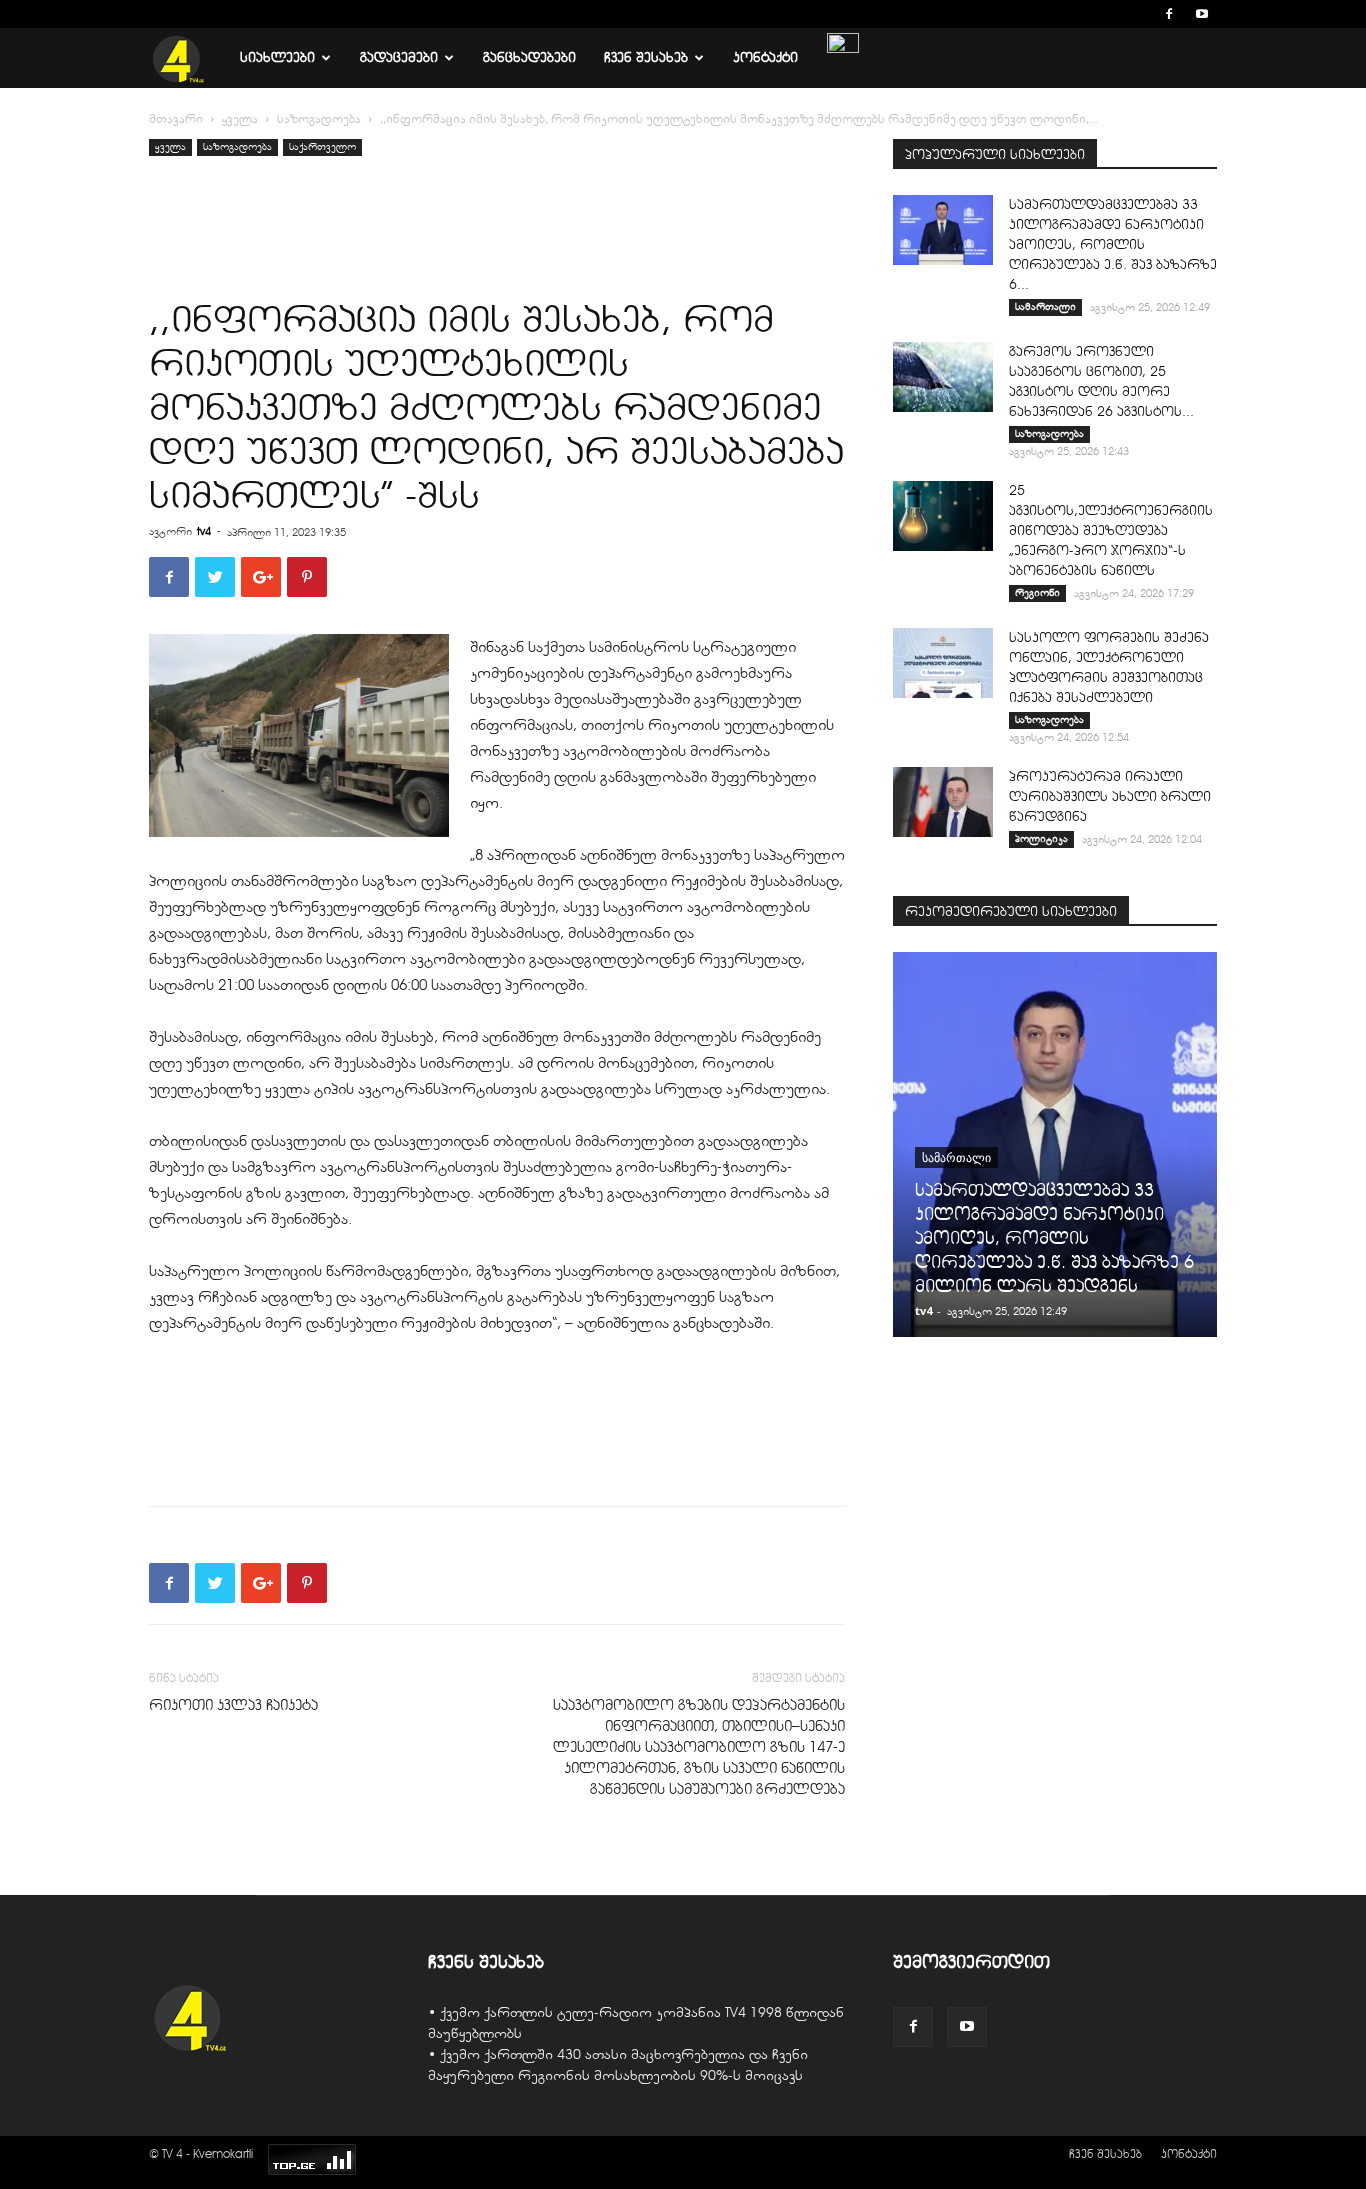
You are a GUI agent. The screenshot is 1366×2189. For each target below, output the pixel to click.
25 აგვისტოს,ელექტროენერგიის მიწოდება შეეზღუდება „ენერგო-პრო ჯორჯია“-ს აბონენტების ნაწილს (1111, 530)
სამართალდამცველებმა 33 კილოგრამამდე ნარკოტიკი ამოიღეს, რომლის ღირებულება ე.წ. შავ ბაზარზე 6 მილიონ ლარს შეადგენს (1054, 1238)
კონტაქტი (765, 57)
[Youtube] (1202, 14)
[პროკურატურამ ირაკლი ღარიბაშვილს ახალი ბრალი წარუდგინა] (943, 802)
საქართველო (322, 146)
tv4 (204, 531)
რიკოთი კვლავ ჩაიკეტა (233, 1705)
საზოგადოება (319, 119)
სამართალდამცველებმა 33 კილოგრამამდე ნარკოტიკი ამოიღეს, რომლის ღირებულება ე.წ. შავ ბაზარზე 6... (1113, 244)
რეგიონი (1037, 592)
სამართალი (1045, 306)
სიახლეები (277, 57)
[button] (1139, 13)
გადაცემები (399, 57)
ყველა (240, 119)
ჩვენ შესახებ (646, 57)
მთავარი (176, 119)
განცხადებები (529, 57)
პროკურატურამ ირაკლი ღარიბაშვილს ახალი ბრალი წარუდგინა (1110, 796)
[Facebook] (1169, 14)
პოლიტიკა (1041, 838)
